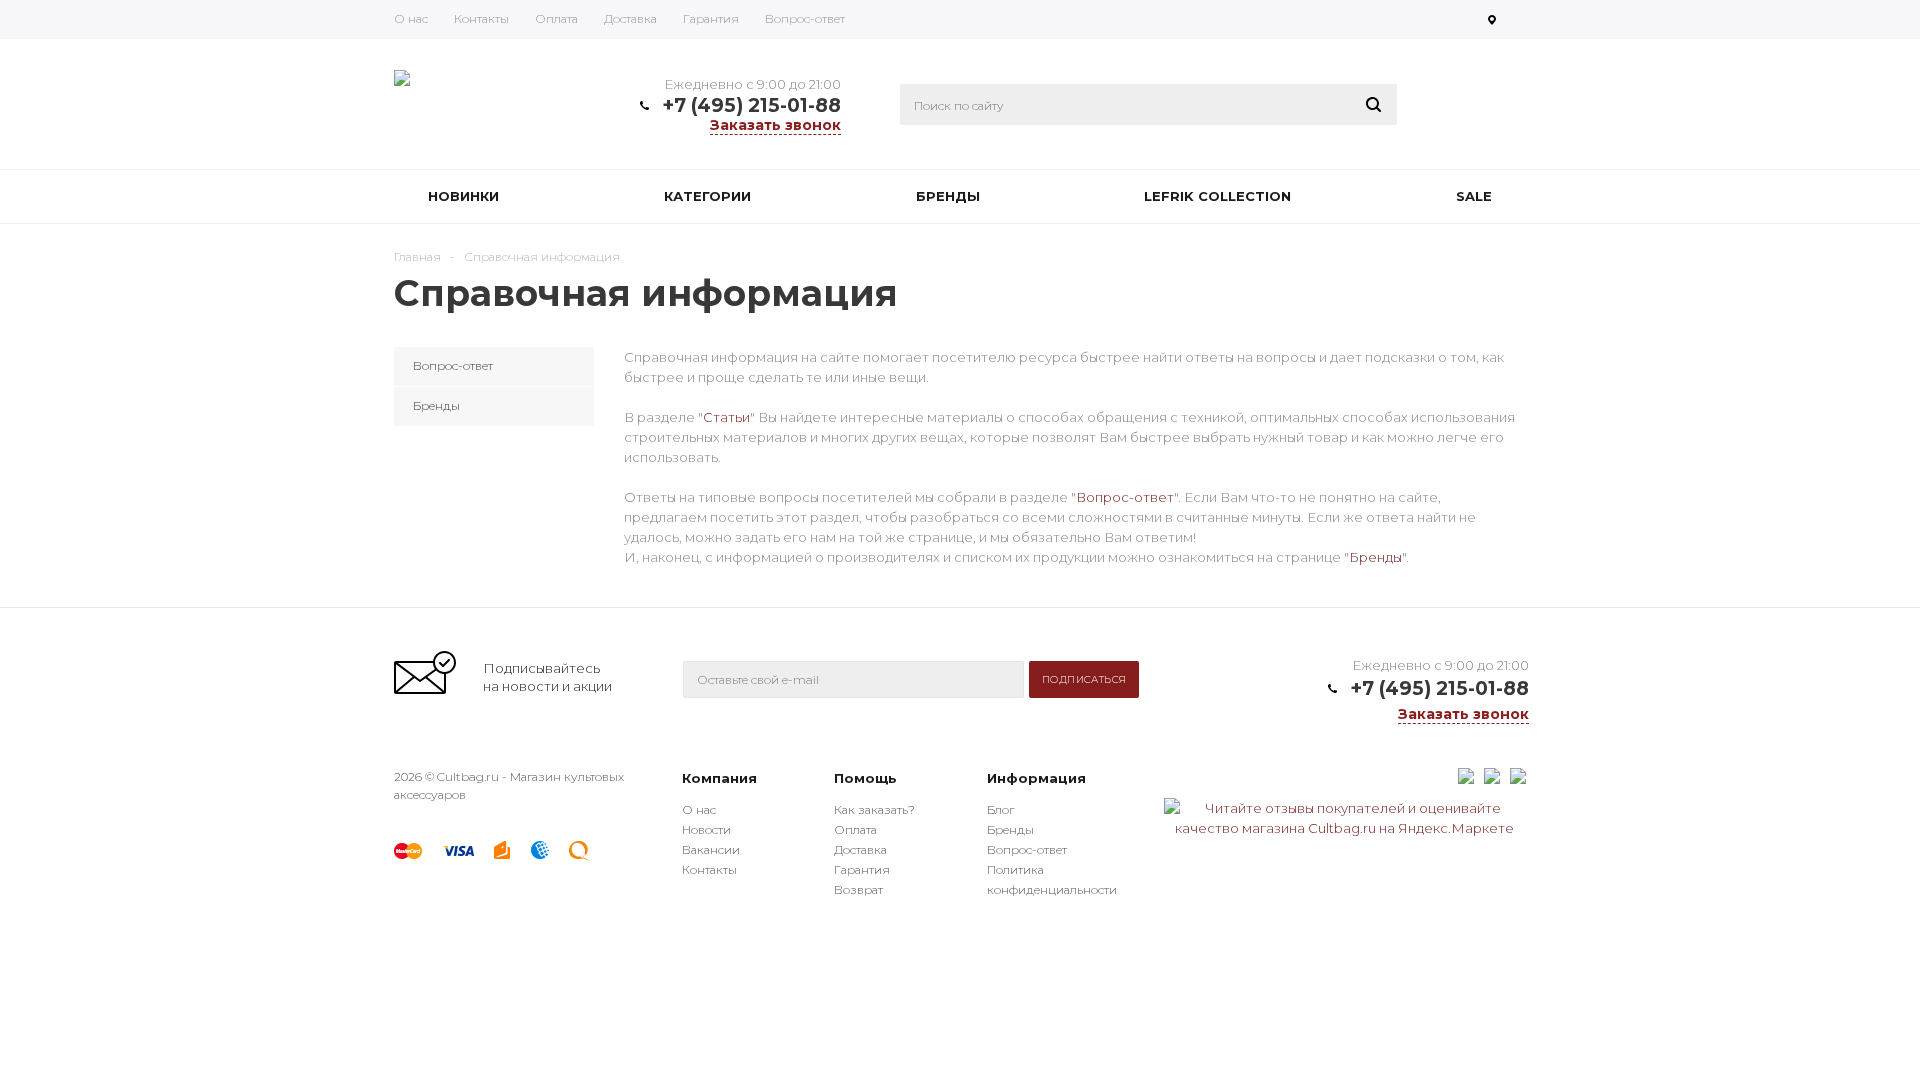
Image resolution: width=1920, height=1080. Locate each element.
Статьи (726, 417)
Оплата (855, 829)
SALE (1474, 196)
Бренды (948, 196)
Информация (1036, 778)
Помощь (865, 778)
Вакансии (711, 849)
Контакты (709, 869)
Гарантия (862, 869)
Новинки (463, 196)
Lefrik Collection (1217, 196)
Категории (707, 196)
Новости (706, 829)
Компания (719, 778)
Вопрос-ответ (1125, 497)
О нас (699, 809)
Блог (1000, 809)
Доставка (860, 849)
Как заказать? (874, 809)
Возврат (858, 889)
